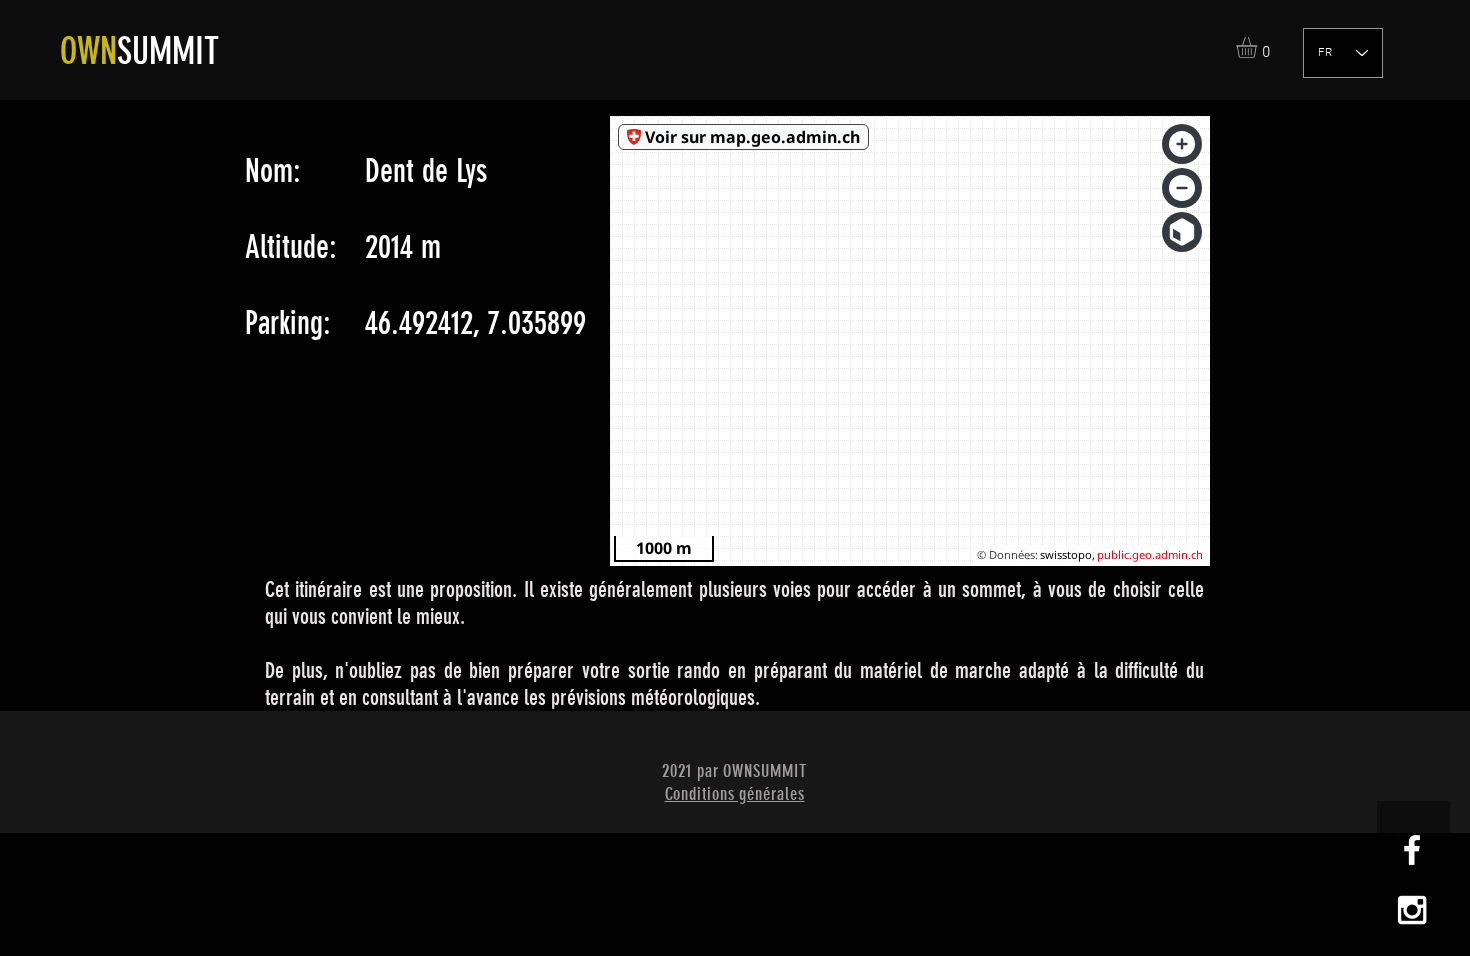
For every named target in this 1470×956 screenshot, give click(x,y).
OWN (88, 51)
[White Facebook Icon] (1412, 850)
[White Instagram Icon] (1412, 910)
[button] (1259, 47)
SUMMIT (168, 51)
